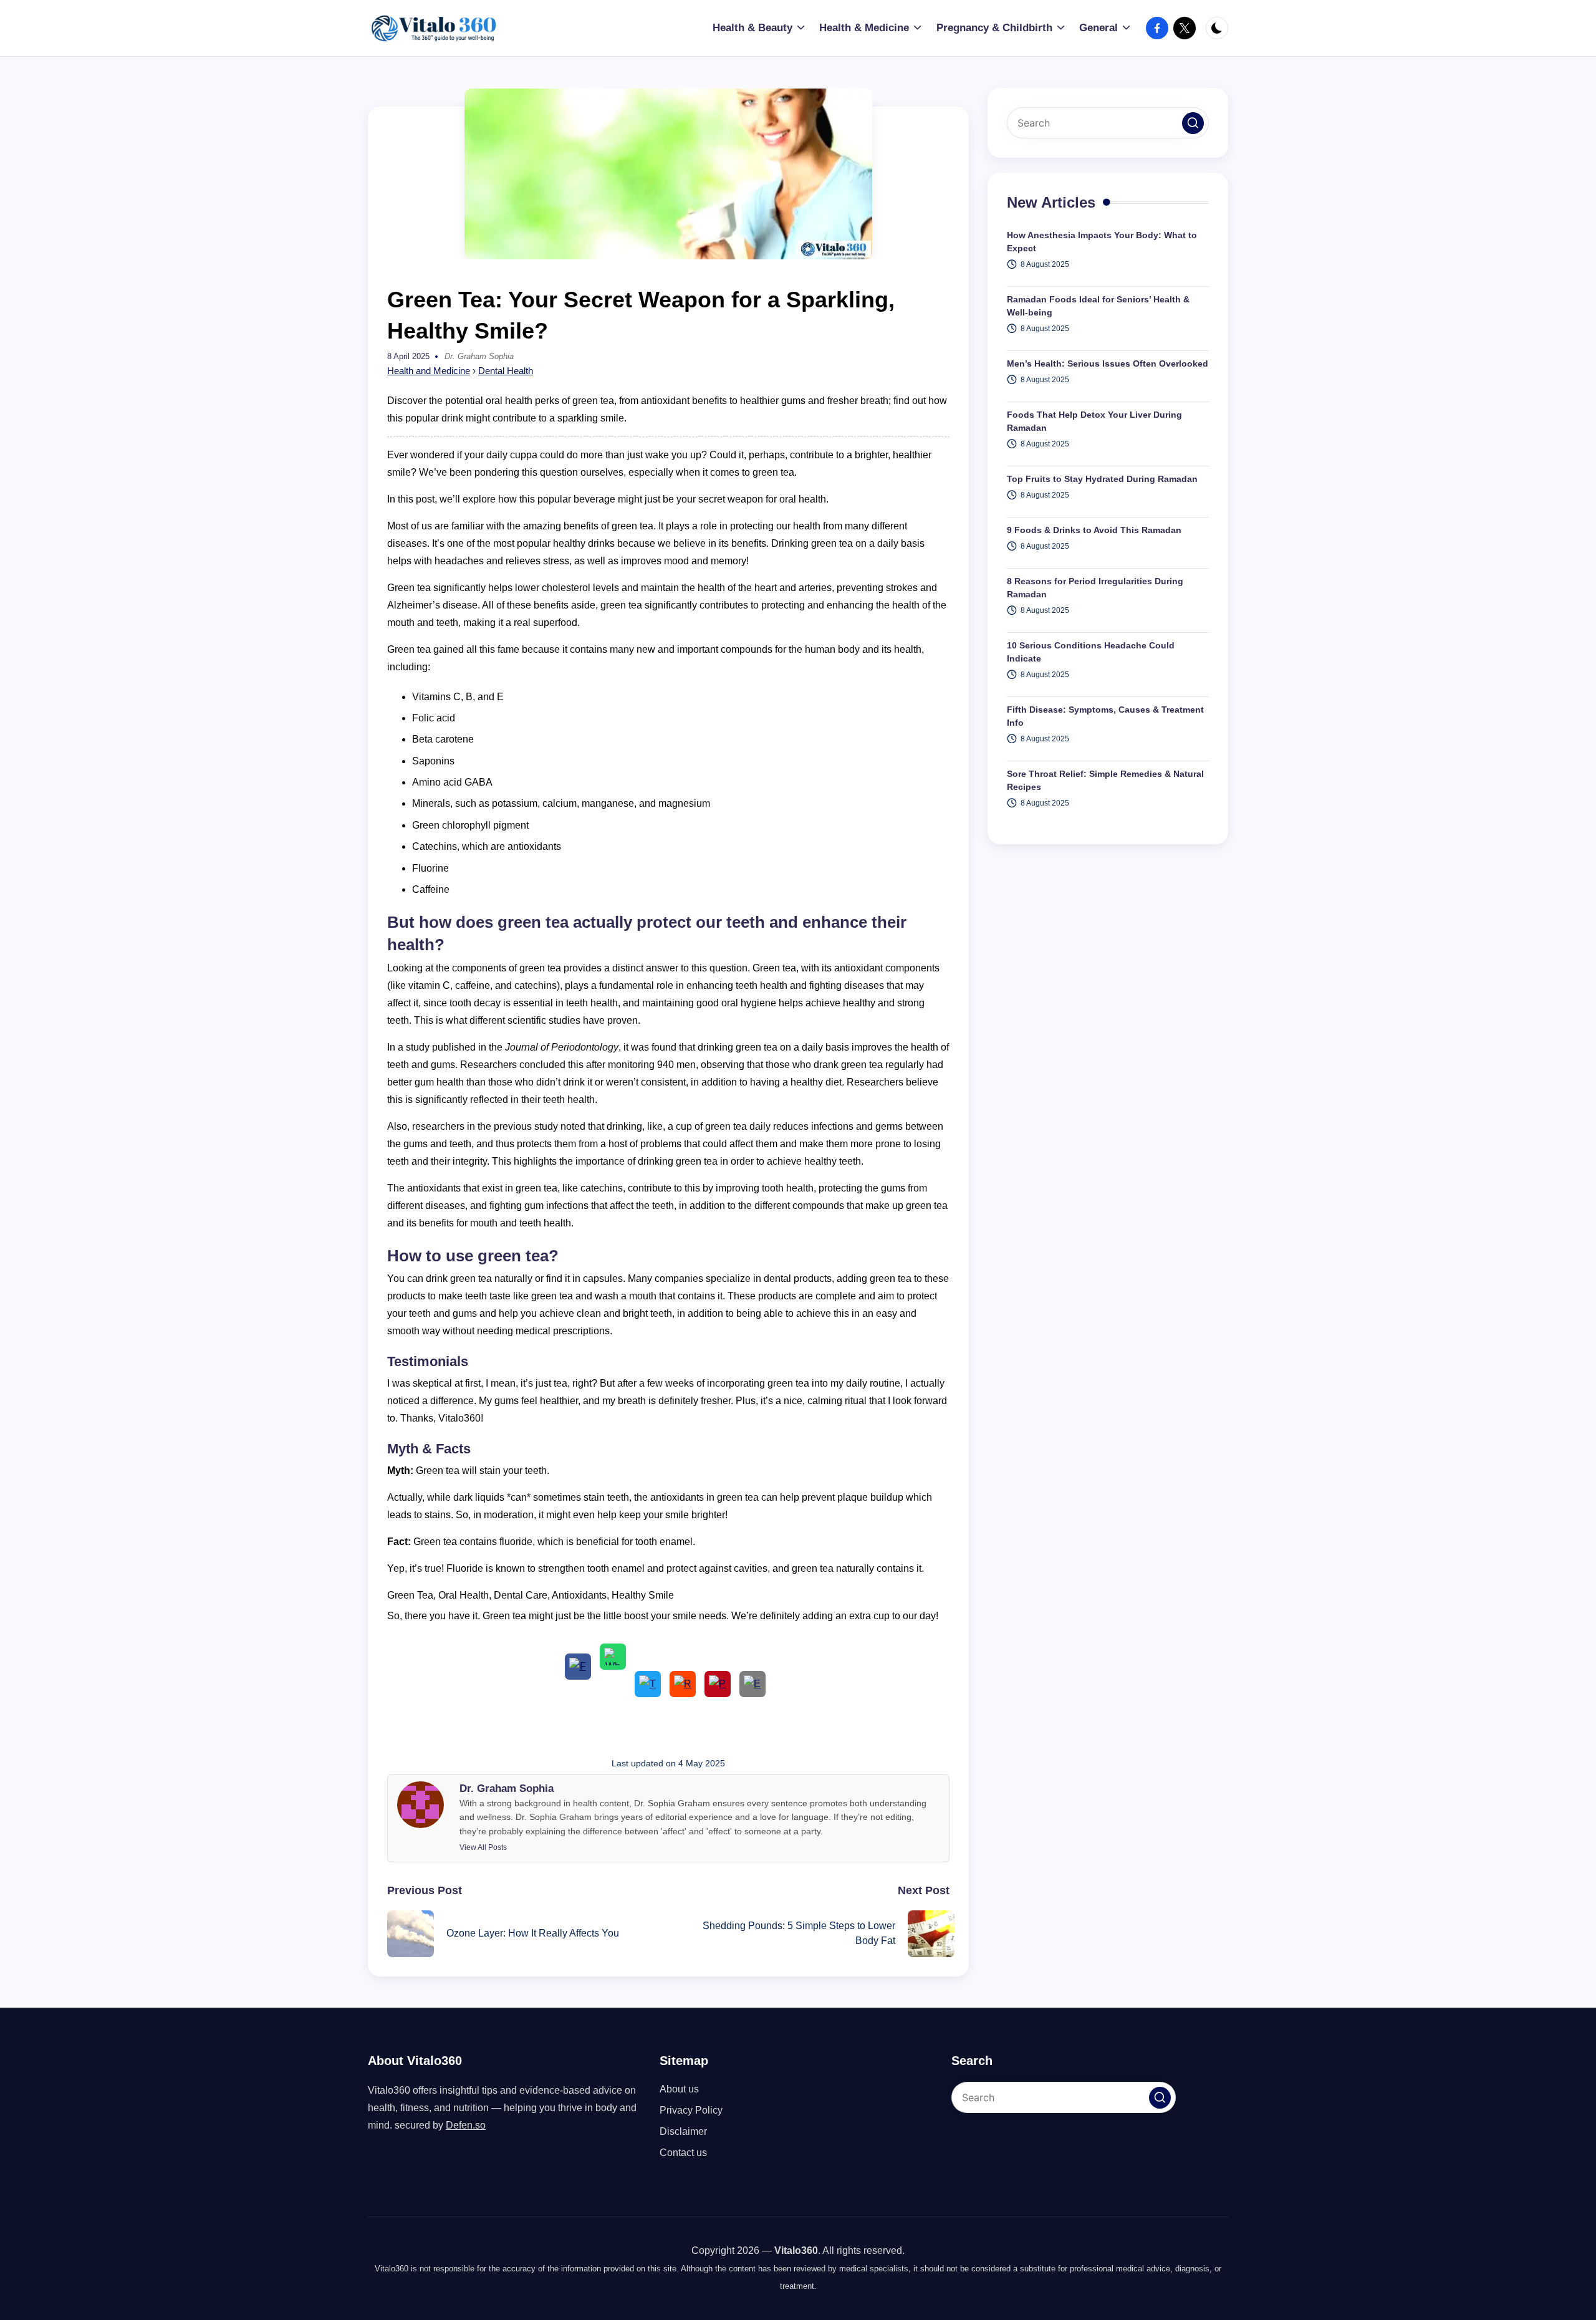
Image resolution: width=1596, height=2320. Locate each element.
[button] (483, 1847)
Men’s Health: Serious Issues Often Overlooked (1108, 363)
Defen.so (466, 2125)
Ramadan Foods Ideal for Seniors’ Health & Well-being (1098, 306)
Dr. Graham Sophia (507, 1788)
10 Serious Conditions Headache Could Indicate (1091, 652)
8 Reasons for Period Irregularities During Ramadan (1095, 588)
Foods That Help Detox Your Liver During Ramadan (1094, 421)
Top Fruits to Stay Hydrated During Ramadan (1102, 479)
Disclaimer (683, 2131)
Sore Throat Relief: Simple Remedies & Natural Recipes (1105, 780)
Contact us (683, 2153)
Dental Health (506, 371)
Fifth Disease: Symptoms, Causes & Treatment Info (1105, 716)
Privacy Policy (691, 2110)
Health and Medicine (429, 371)
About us (679, 2089)
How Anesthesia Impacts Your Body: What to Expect (1102, 242)
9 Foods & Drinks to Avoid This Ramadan (1094, 530)
